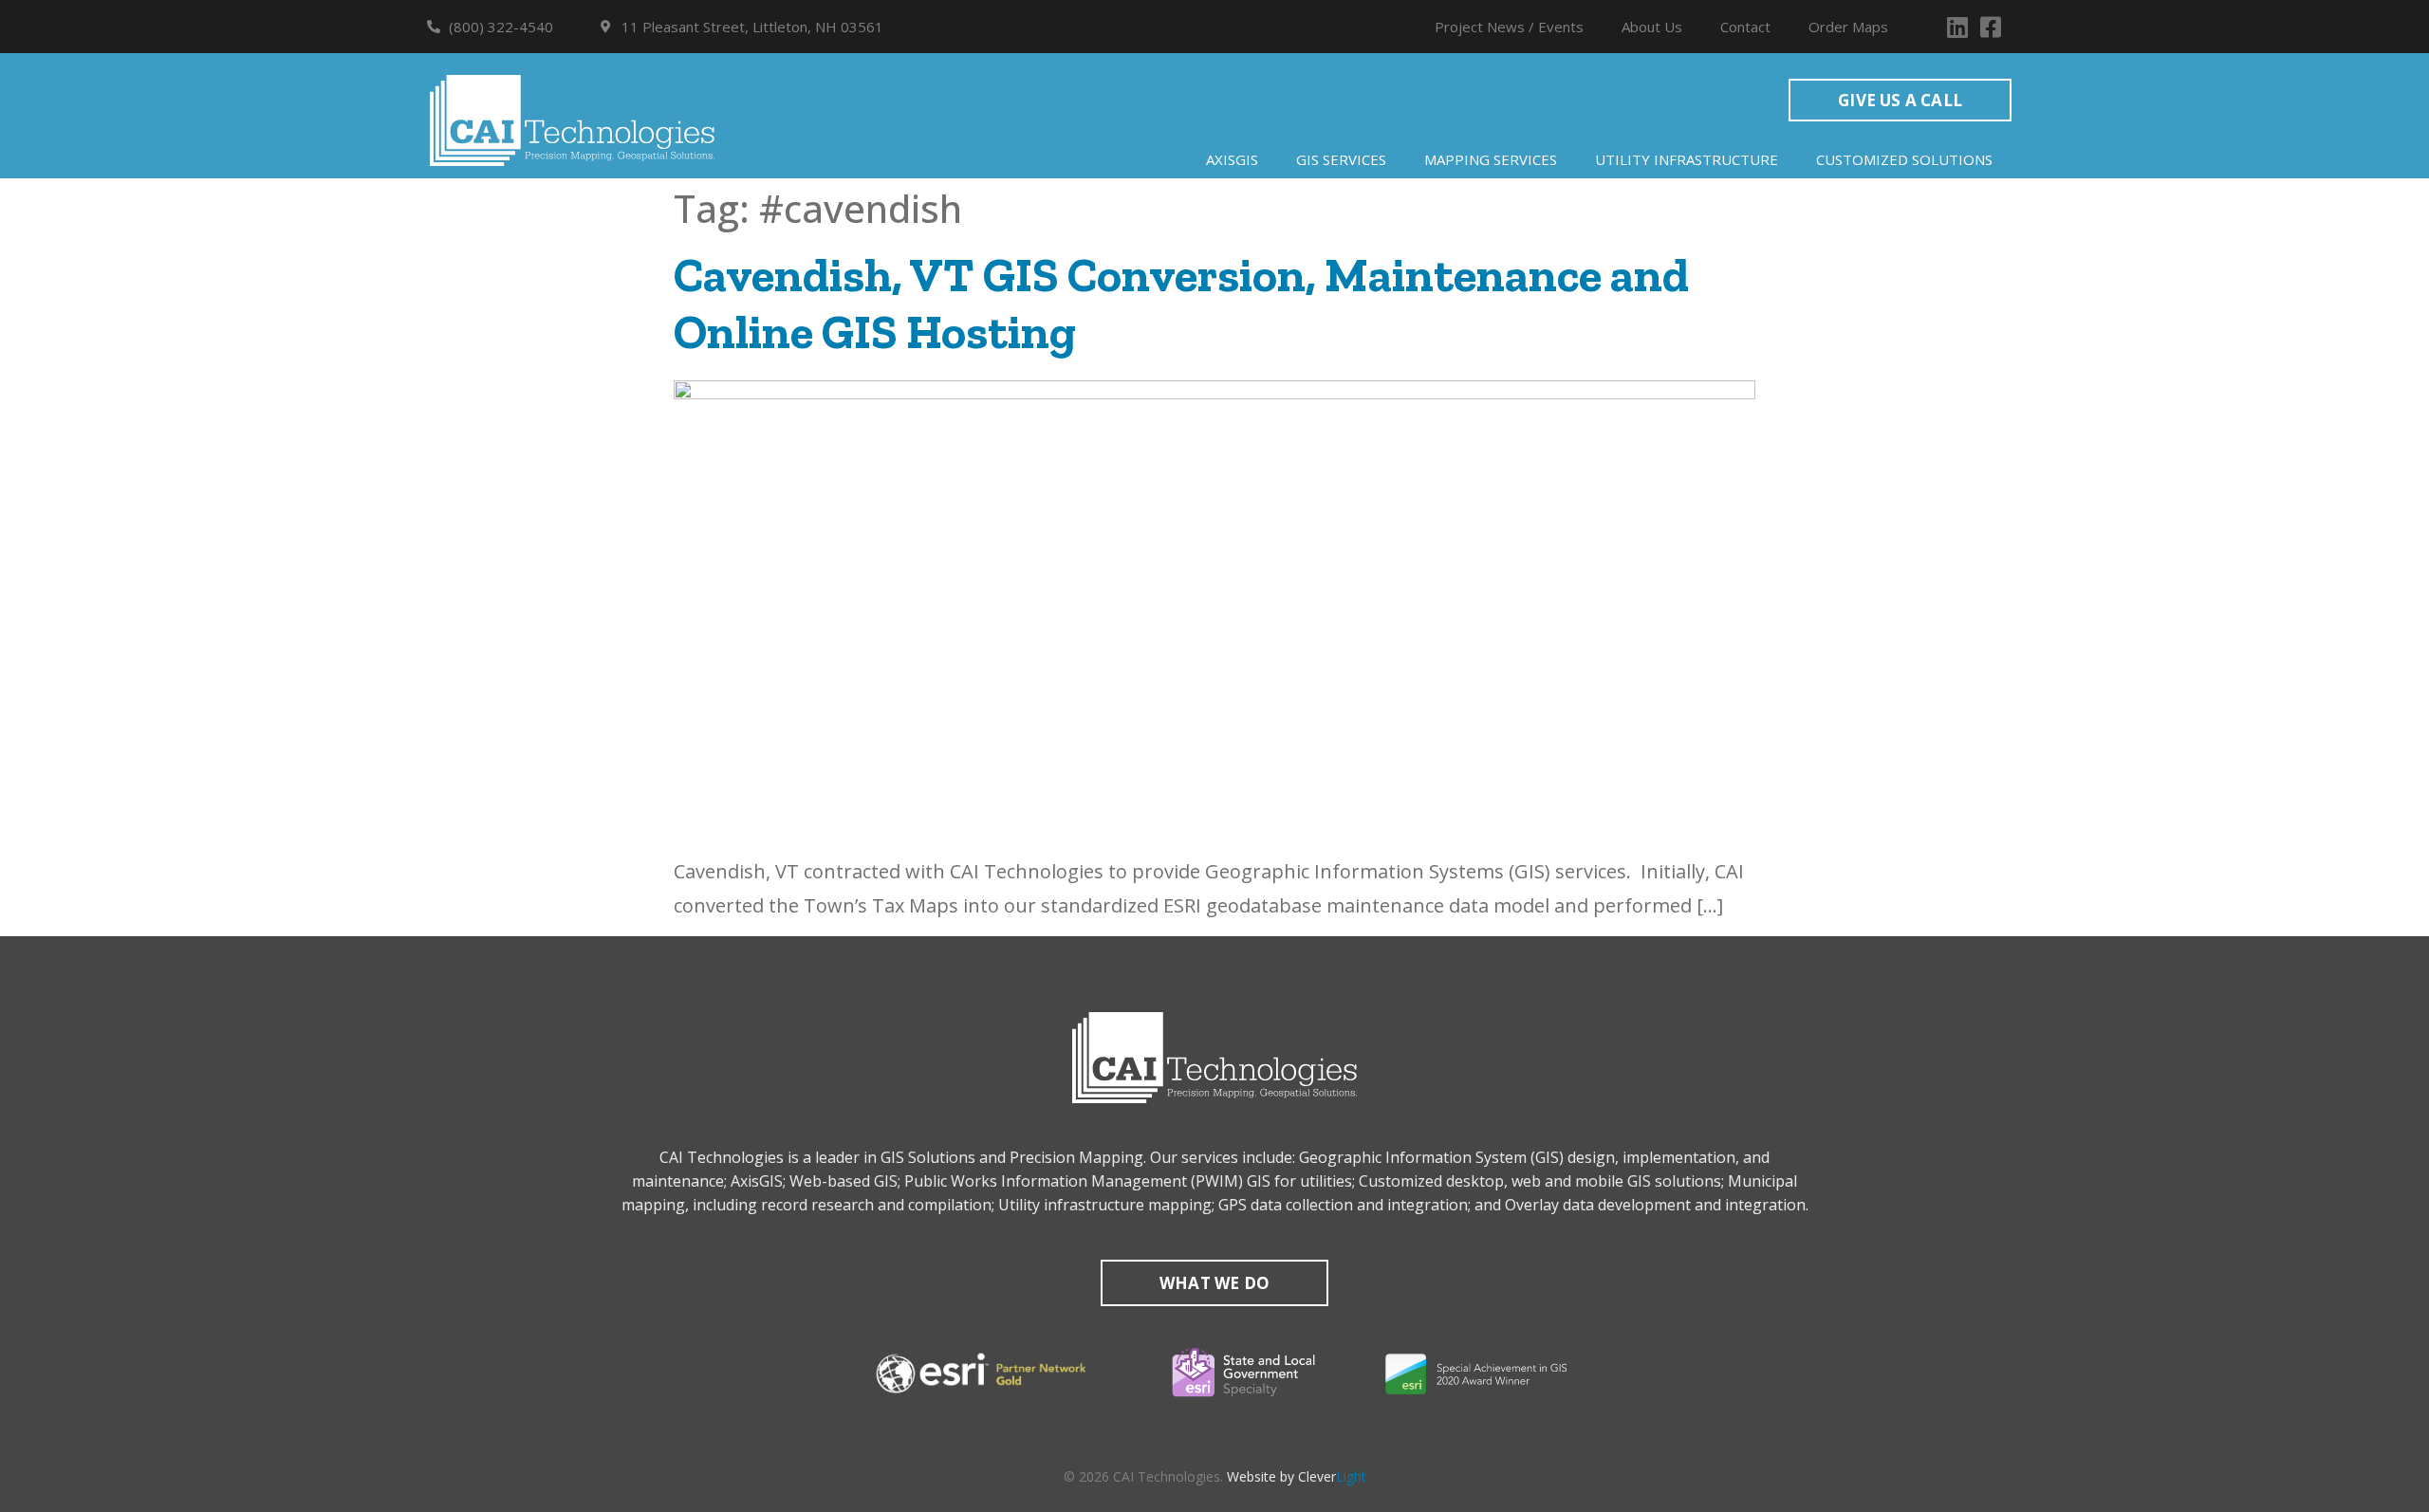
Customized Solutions (1904, 159)
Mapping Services (1491, 159)
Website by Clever (1297, 1476)
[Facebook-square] (1990, 27)
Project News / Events (1509, 27)
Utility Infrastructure (1687, 159)
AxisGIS (1232, 159)
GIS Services (1341, 159)
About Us (1652, 27)
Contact (1745, 27)
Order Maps (1848, 27)
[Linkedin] (1957, 27)
